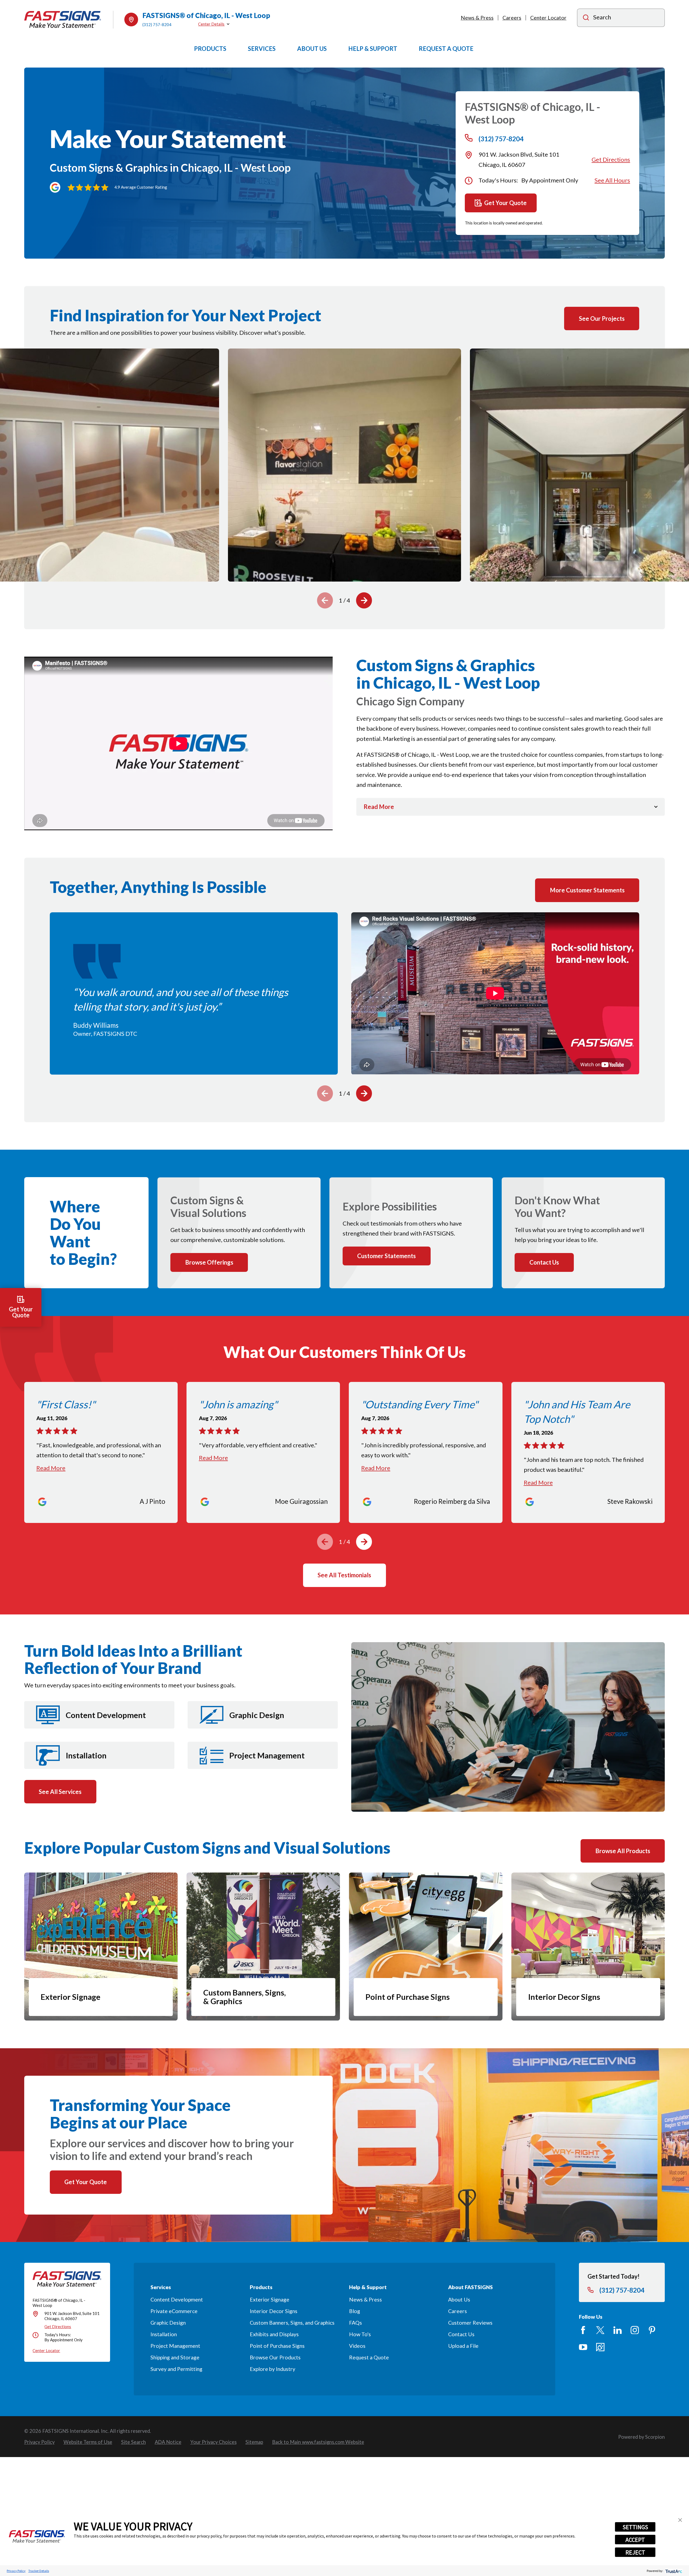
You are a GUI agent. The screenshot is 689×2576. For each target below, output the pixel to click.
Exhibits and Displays (274, 2334)
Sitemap (254, 2442)
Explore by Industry (273, 2369)
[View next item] (364, 600)
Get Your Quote (505, 203)
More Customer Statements (587, 890)
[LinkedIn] (618, 2330)
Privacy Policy (16, 2571)
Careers (512, 18)
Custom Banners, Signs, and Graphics (292, 2323)
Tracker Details (39, 2571)
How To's (360, 2334)
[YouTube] (583, 2347)
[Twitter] (600, 2330)
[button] (680, 2520)
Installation (164, 2334)
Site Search (133, 2442)
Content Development (177, 2299)
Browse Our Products (275, 2357)
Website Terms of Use (88, 2442)
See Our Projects (602, 319)
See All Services (60, 1792)
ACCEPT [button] (635, 2540)
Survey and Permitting (176, 2369)
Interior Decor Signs (274, 2311)
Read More (51, 1468)
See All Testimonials (344, 1575)
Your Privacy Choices (213, 2442)
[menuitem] (39, 2442)
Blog (355, 2311)
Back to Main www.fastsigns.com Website (318, 2442)
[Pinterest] (652, 2330)
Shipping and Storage (175, 2357)
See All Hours (612, 180)
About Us (459, 2299)
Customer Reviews (470, 2323)
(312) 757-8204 (157, 24)
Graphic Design (168, 2323)
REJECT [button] (635, 2552)
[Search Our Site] (586, 18)
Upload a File (463, 2346)
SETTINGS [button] (635, 2527)
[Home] (63, 20)
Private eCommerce (174, 2311)
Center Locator (548, 18)
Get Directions (611, 159)
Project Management (175, 2346)
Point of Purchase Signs (277, 2346)
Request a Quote (369, 2357)
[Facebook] (583, 2330)
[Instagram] (635, 2330)
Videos (357, 2346)
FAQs (356, 2323)
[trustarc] (673, 2571)
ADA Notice (168, 2442)
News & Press (477, 18)
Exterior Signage (270, 2299)
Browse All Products (623, 1851)
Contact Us (461, 2334)
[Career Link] (600, 2347)
